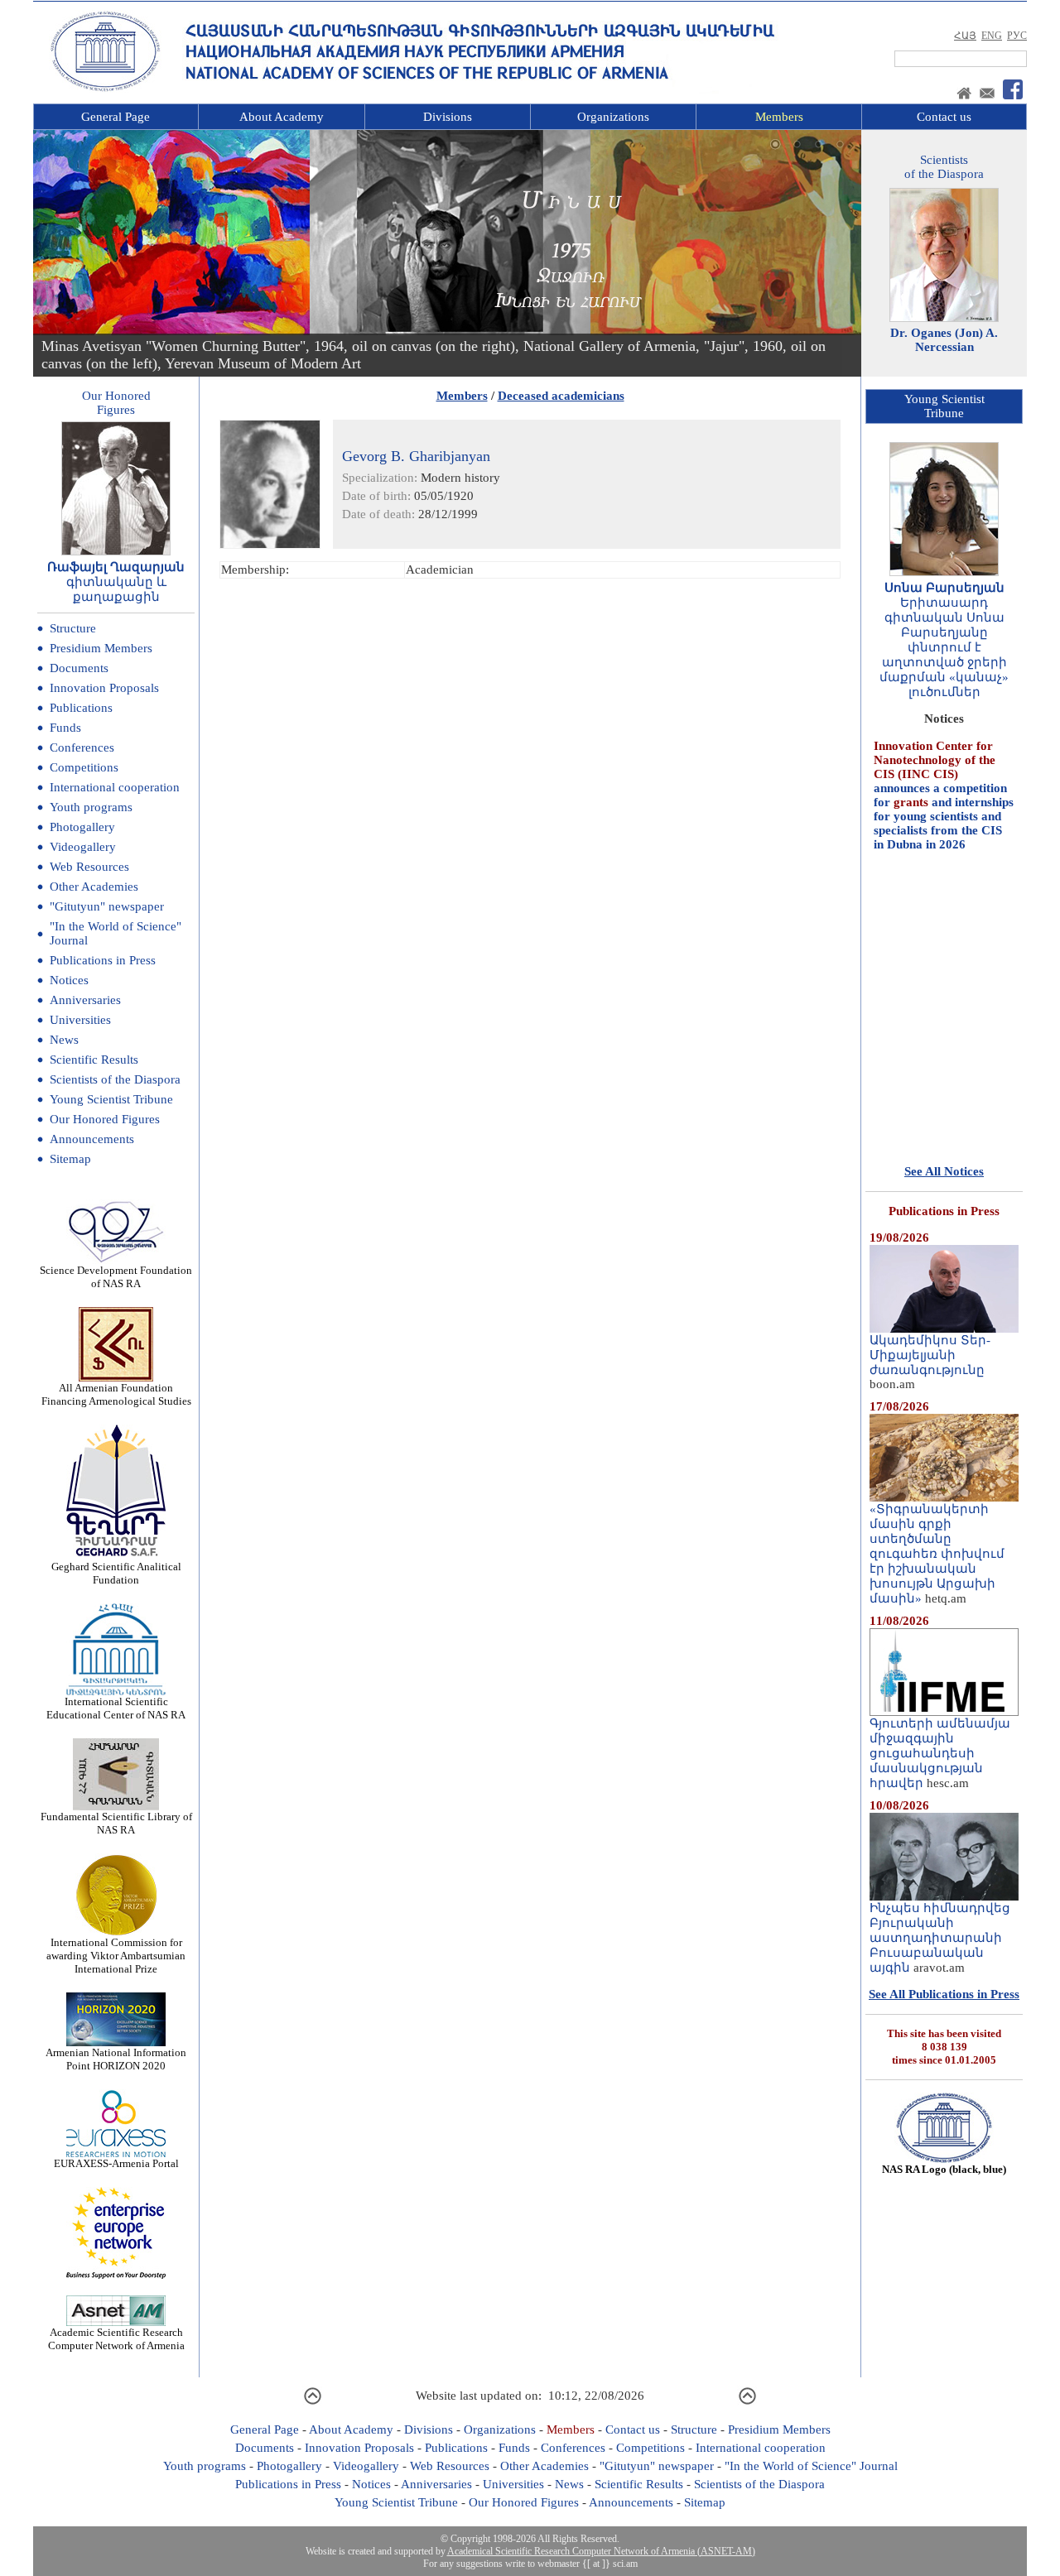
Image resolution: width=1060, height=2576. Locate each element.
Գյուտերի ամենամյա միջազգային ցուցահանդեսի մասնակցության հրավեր (940, 1753)
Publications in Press (103, 960)
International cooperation (115, 787)
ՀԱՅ (965, 36)
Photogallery (82, 827)
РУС (1017, 36)
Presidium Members (101, 648)
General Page (116, 117)
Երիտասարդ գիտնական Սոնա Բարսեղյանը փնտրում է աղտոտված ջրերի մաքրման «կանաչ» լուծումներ (944, 647)
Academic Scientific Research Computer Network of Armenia (116, 2339)
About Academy (282, 117)
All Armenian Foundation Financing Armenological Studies (116, 1394)
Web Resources (89, 867)
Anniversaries (85, 1000)
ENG (992, 36)
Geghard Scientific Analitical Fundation (116, 1573)
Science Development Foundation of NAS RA (116, 1277)
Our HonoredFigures (116, 403)
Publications (81, 708)
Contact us (944, 117)
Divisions (448, 117)
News (64, 1040)
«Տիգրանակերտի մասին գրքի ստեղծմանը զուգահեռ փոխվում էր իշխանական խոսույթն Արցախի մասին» (937, 1554)
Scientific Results (94, 1060)
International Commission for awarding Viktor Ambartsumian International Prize (116, 1956)
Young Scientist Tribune (111, 1099)
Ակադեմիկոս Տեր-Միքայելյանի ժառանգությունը (930, 1355)
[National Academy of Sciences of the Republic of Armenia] (105, 89)
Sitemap (70, 1159)
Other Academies (94, 887)
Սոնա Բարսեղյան (944, 588)
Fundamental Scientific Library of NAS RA (116, 1823)
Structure (73, 628)
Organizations (613, 117)
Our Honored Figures (105, 1119)
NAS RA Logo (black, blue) (944, 2169)
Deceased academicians (561, 396)
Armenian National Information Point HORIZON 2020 (116, 2059)
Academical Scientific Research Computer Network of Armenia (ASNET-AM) (601, 2551)
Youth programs (91, 807)
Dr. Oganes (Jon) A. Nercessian (944, 340)
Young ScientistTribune (944, 406)
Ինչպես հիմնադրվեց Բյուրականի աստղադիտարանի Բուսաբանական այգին (940, 1938)
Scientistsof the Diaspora (944, 167)
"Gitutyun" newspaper (107, 906)
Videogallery (83, 847)
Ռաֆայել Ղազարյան (116, 567)
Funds (65, 728)
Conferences (82, 747)
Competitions (84, 767)
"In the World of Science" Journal (811, 2466)
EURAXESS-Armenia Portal (116, 2163)
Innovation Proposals (104, 688)
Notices (69, 980)
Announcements (92, 1139)
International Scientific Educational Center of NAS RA (116, 1708)
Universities (80, 1020)
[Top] (313, 2402)
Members (779, 117)
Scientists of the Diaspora (115, 1079)
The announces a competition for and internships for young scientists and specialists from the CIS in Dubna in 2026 (944, 760)
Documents (79, 668)
